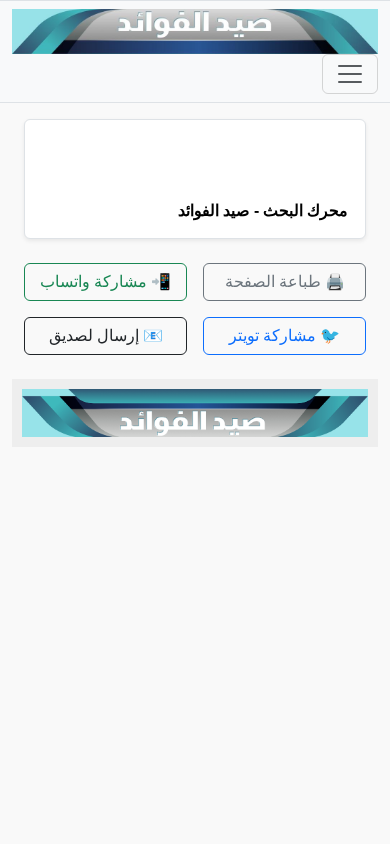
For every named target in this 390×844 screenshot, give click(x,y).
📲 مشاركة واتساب (105, 281)
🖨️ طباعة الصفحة (285, 281)
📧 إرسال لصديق (106, 335)
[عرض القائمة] (350, 74)
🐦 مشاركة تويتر (284, 335)
